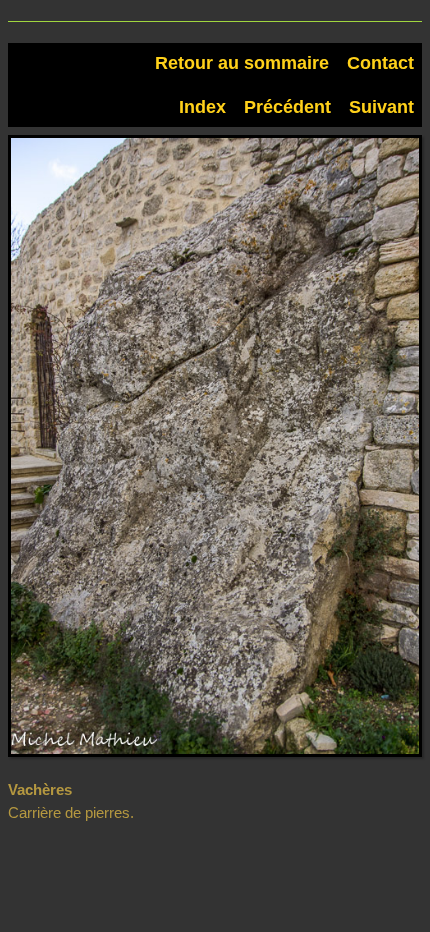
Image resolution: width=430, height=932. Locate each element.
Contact (380, 63)
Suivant (381, 107)
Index (202, 107)
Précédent (287, 107)
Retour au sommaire (242, 63)
